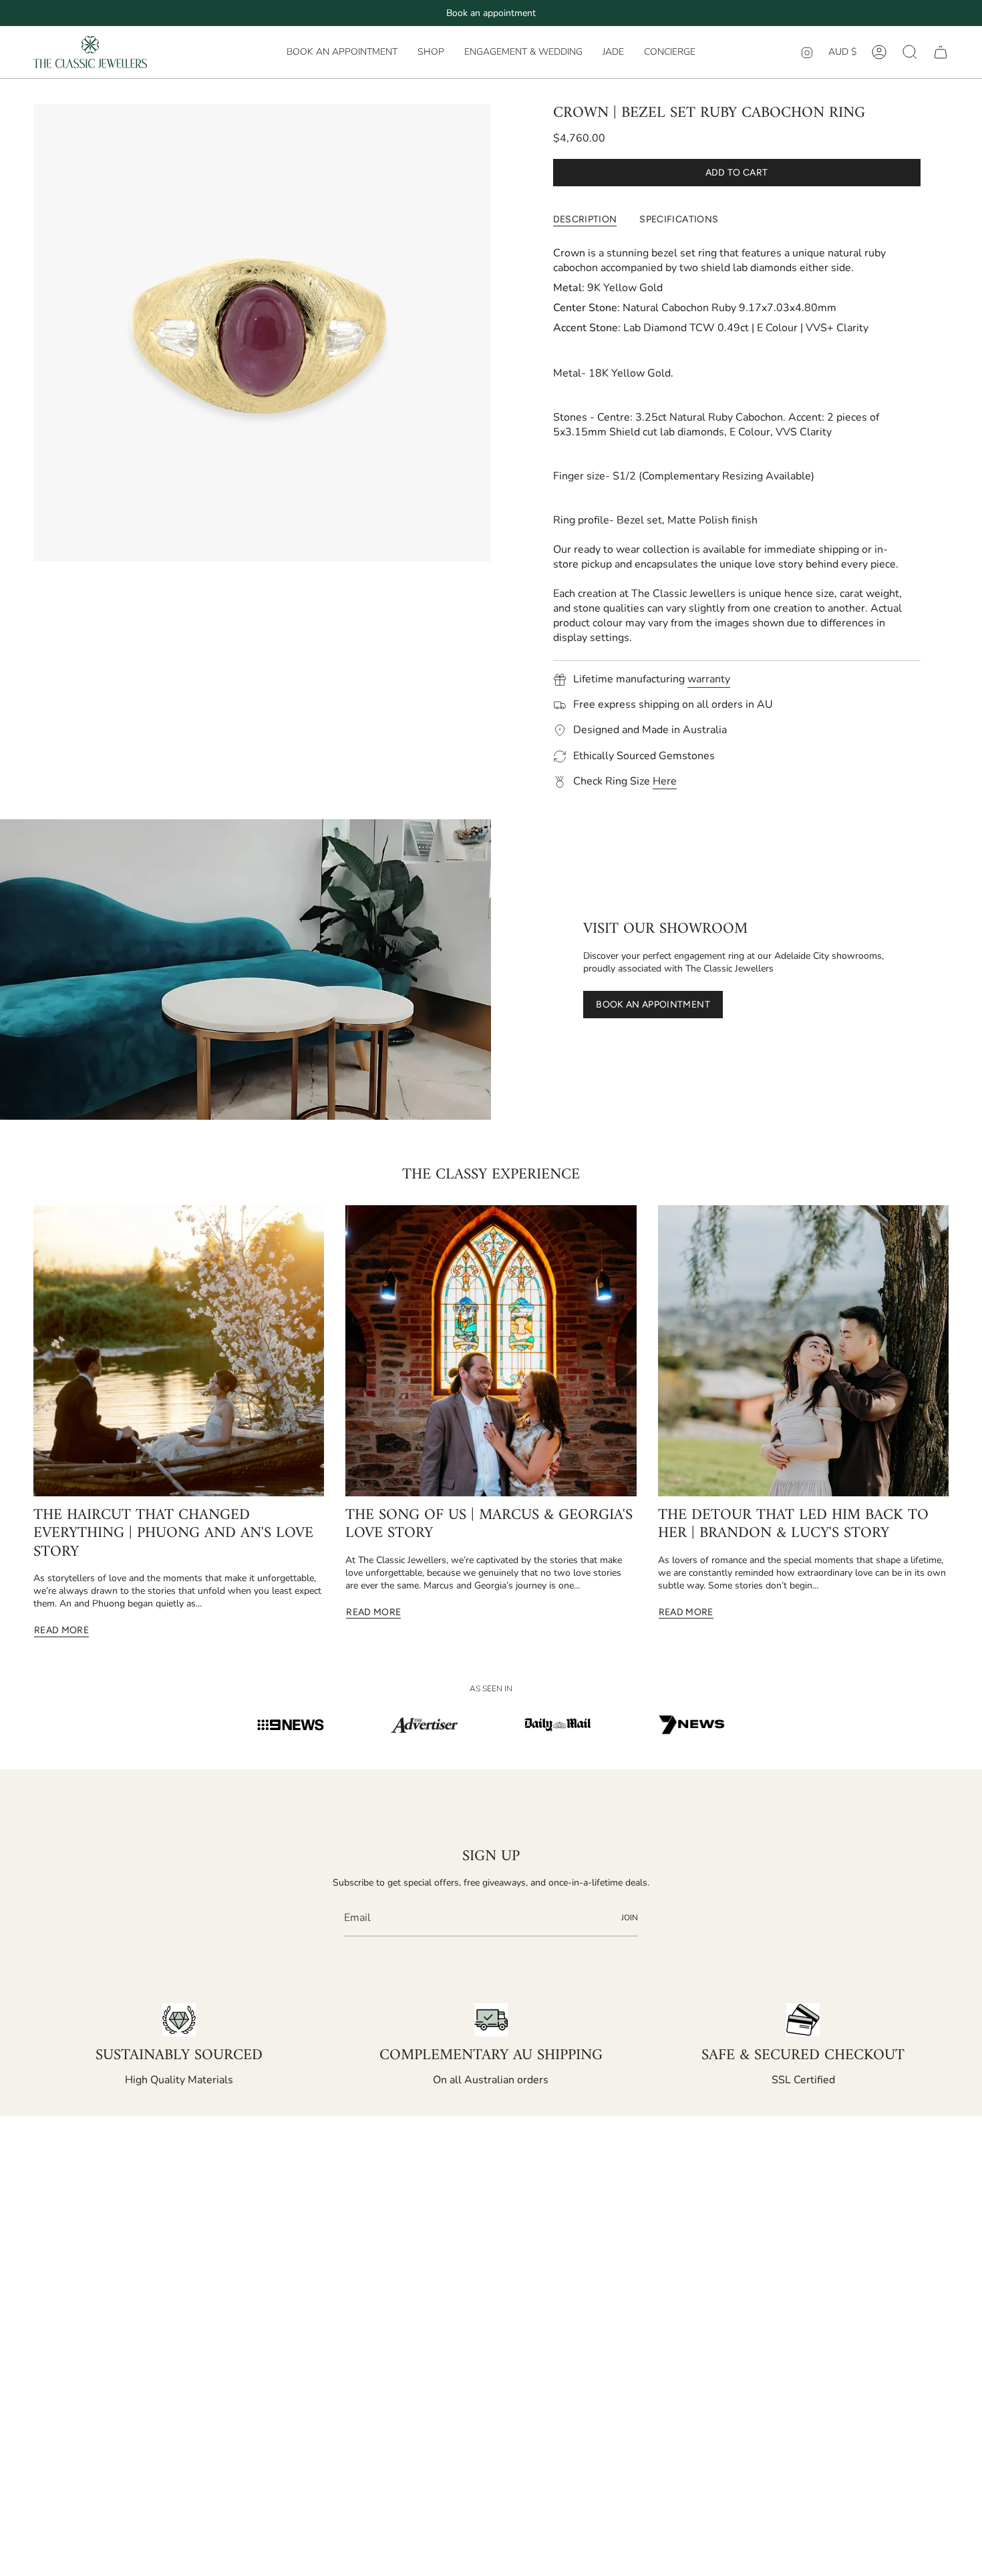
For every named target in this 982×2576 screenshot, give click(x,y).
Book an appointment (491, 13)
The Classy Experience (491, 1175)
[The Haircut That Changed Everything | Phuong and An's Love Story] (179, 1350)
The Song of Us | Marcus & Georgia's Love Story (489, 1525)
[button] (431, 52)
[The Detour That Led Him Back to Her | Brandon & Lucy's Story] (803, 1350)
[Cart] (941, 52)
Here (665, 781)
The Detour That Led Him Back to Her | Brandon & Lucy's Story (793, 1525)
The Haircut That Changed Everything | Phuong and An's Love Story (173, 1534)
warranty (709, 679)
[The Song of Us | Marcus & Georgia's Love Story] (491, 1350)
